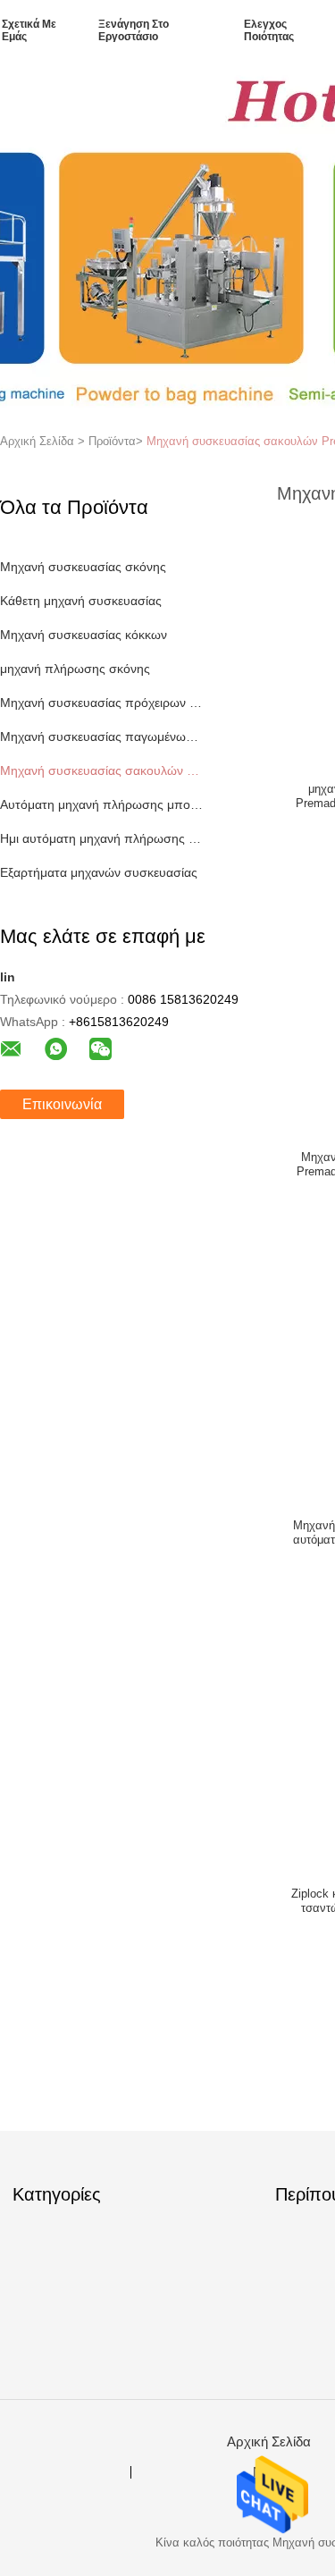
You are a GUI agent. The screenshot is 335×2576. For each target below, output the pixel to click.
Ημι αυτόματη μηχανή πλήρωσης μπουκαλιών (101, 838)
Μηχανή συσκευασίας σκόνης (83, 567)
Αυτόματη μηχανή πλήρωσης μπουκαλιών (101, 804)
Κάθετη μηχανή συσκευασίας (81, 601)
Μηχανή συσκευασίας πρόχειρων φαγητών (101, 703)
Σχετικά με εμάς (29, 30)
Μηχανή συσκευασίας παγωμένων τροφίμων (101, 737)
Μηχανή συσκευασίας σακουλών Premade (101, 770)
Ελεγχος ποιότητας (269, 30)
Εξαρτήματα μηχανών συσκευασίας (99, 872)
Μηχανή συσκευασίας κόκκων (84, 635)
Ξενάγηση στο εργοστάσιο (134, 30)
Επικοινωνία (62, 1104)
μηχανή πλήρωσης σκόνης (75, 669)
